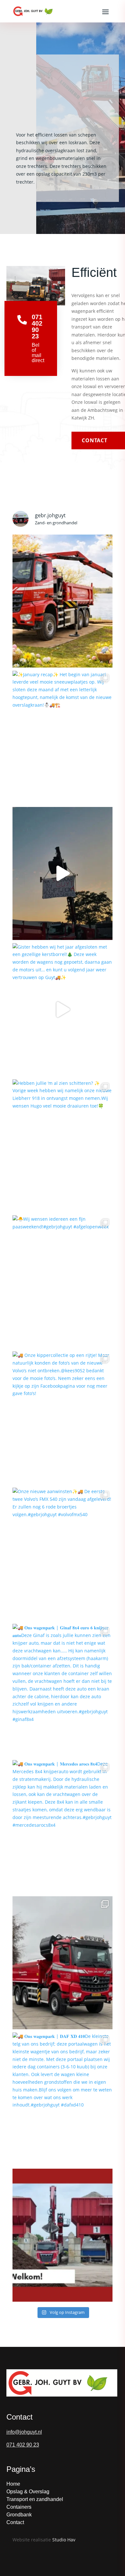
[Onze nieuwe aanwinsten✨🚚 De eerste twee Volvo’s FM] (63, 1554)
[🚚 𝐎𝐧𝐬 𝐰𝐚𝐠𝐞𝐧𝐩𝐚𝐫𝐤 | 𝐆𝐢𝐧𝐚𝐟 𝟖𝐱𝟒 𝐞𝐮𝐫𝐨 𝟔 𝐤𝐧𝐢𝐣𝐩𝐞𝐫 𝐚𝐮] (63, 1690)
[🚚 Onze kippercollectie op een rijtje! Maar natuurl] (63, 1418)
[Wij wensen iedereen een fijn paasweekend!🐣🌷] (63, 601)
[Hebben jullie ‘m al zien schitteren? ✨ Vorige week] (63, 1146)
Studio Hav (64, 2540)
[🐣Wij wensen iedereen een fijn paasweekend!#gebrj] (63, 1282)
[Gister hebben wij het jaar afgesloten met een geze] (63, 1010)
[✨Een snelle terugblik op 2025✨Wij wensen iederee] (63, 873)
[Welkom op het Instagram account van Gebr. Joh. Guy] (63, 2235)
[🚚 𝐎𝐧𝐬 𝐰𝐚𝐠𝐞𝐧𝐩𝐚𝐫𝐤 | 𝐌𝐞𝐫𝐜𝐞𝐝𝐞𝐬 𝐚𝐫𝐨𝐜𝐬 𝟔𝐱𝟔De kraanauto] (63, 1963)
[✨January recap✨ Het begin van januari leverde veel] (63, 737)
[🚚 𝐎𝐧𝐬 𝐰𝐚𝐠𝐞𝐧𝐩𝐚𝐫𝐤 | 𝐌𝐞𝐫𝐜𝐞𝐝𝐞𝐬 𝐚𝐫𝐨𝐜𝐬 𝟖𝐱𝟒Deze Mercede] (63, 1827)
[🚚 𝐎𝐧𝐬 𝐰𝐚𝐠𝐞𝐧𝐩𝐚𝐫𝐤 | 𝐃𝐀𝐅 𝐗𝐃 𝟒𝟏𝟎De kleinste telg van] (63, 2099)
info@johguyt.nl (24, 2432)
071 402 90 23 (23, 2445)
